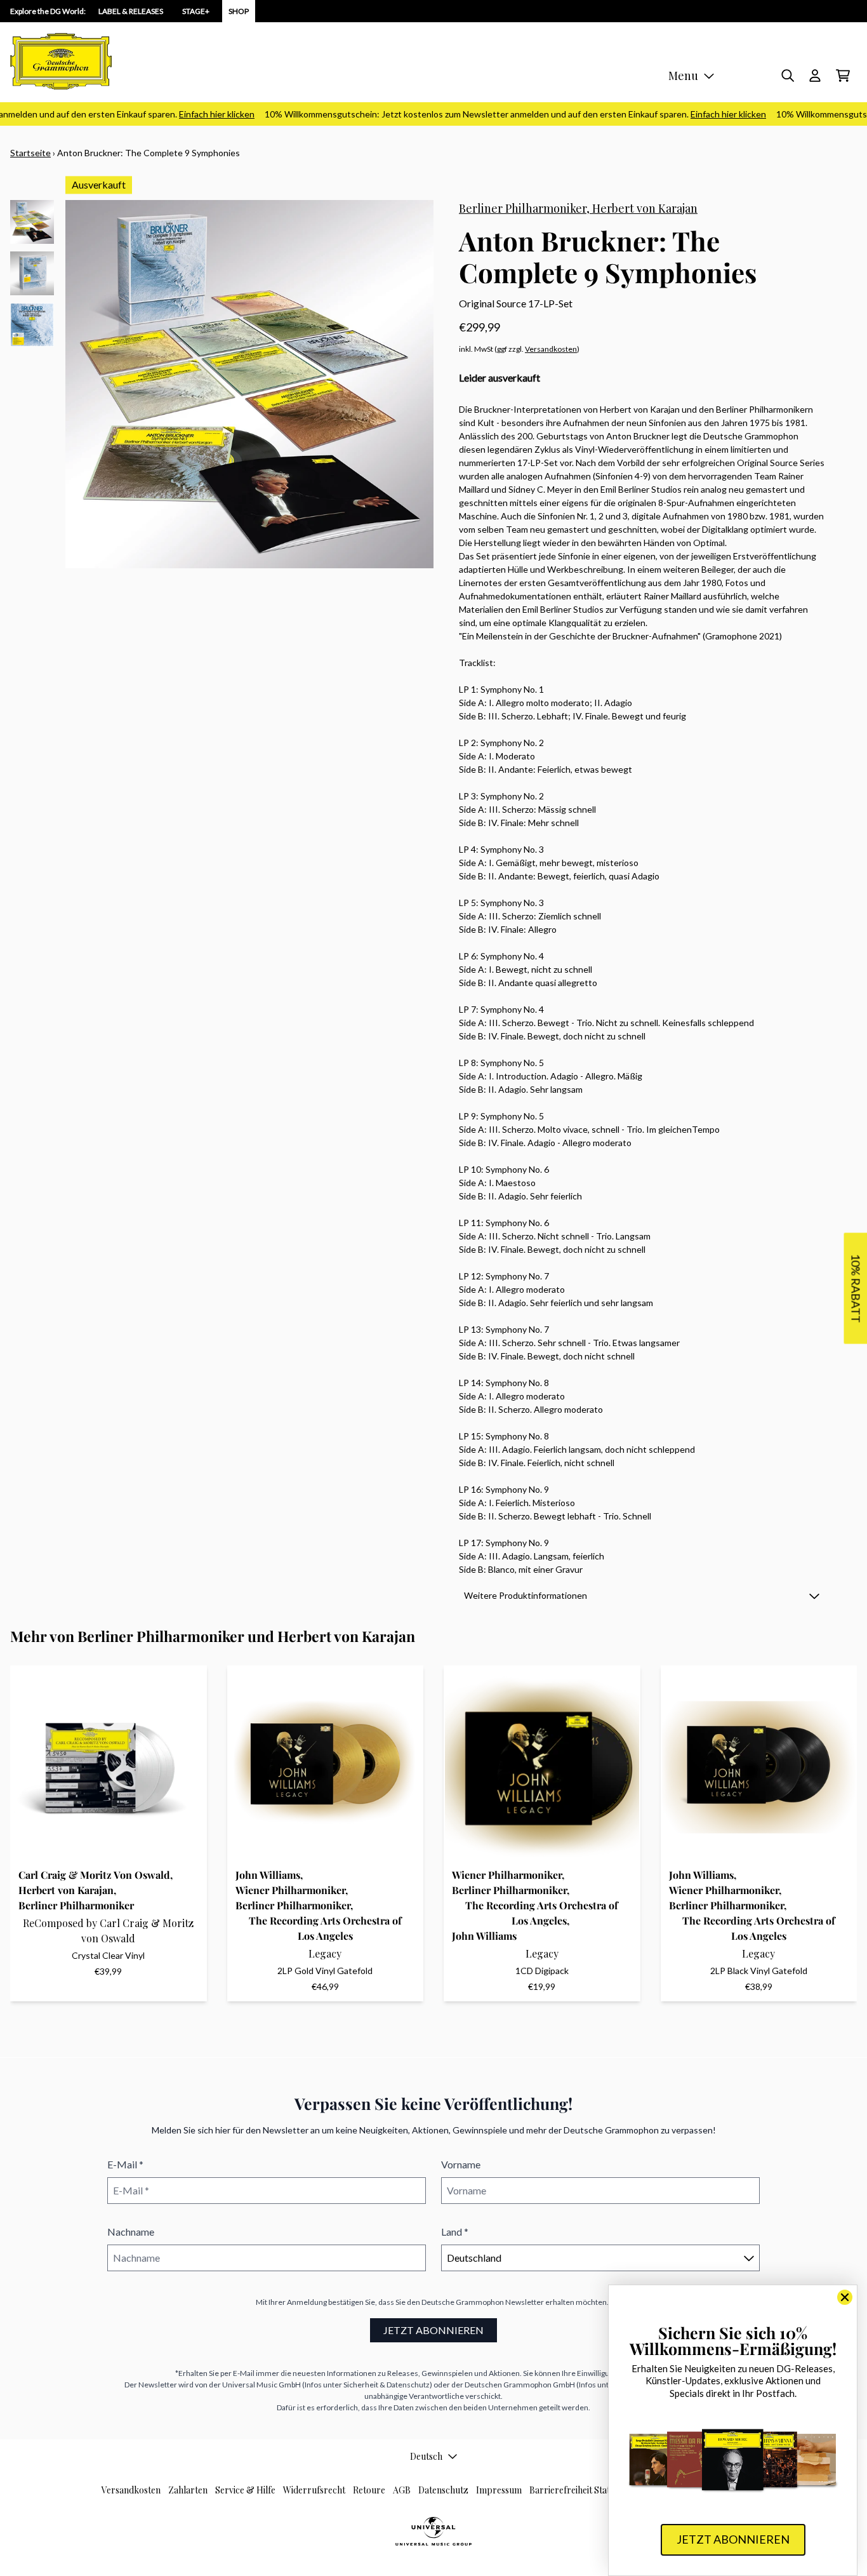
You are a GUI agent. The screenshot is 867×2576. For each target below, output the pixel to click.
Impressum (499, 2490)
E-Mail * (125, 2164)
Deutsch (426, 2456)
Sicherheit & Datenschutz (387, 2385)
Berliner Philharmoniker (523, 208)
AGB (402, 2490)
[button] (642, 1595)
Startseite (30, 153)
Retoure (369, 2490)
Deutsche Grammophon (463, 2302)
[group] (32, 222)
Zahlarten (188, 2490)
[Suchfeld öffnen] (787, 76)
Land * (455, 2232)
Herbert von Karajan (645, 208)
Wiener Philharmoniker (290, 1890)
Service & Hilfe (245, 2490)
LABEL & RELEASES (131, 11)
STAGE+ (196, 11)
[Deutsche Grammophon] (61, 61)
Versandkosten (551, 349)
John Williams (268, 1875)
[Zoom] (249, 384)
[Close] (845, 2297)
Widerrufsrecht (314, 2490)
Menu (683, 76)
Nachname (131, 2232)
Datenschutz (443, 2490)
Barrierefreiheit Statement (582, 2490)
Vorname (461, 2164)
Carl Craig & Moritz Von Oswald (94, 1875)
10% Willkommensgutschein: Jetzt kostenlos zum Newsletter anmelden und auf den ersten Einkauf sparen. (491, 114)
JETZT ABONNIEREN (433, 2330)
